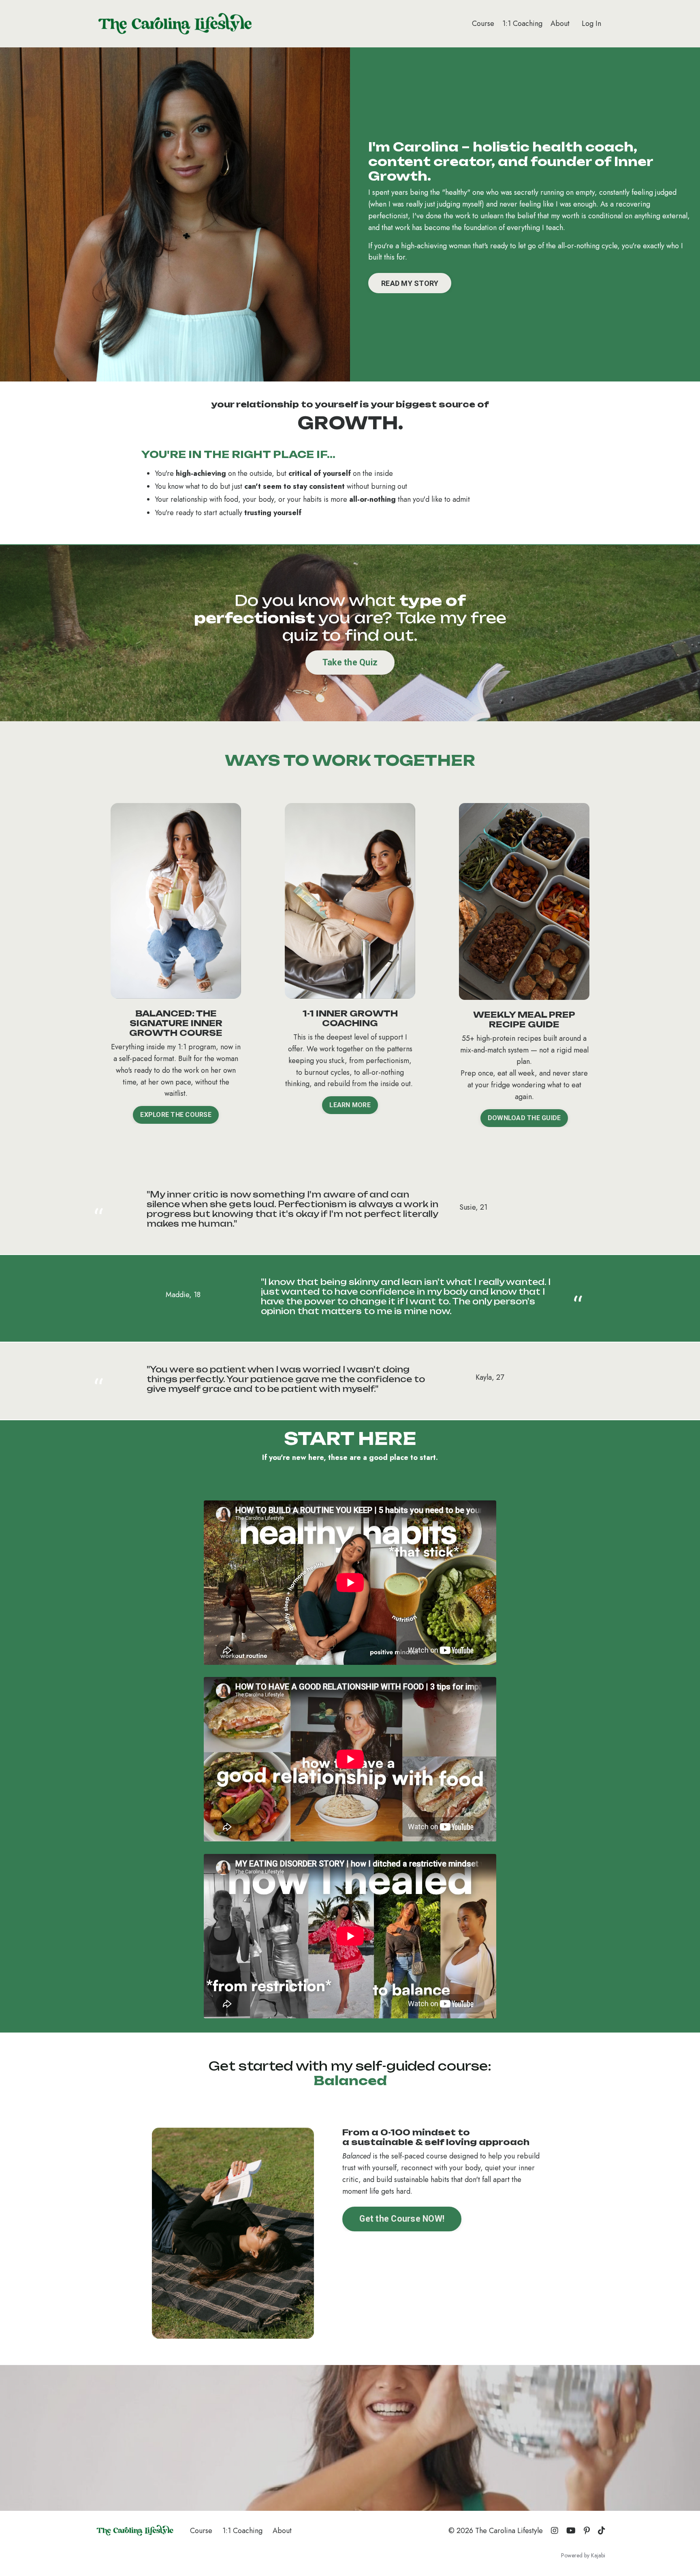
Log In (591, 23)
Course (483, 23)
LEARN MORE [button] (350, 1105)
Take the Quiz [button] (350, 662)
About (560, 23)
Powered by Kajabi (583, 2555)
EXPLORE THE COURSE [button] (176, 1115)
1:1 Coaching (522, 23)
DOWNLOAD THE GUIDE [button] (524, 1118)
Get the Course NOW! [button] (402, 2219)
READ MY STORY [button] (410, 283)
